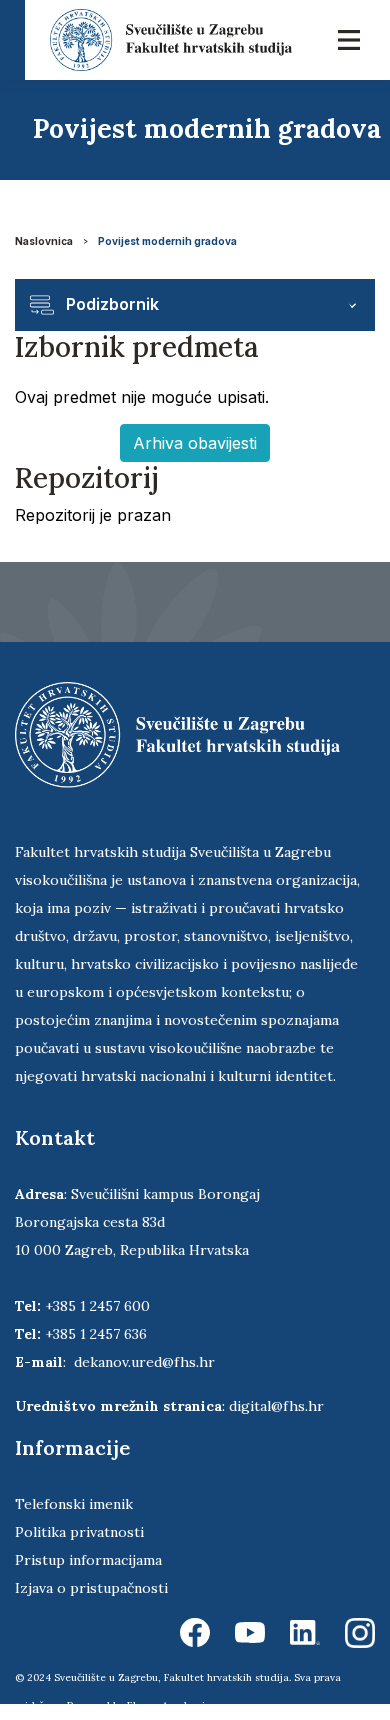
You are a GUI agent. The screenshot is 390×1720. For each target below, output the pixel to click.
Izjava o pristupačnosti (91, 1588)
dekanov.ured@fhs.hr (144, 1362)
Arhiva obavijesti (195, 443)
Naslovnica (44, 241)
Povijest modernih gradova (167, 241)
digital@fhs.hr (276, 1406)
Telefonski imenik (74, 1504)
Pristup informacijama (88, 1560)
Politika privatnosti (79, 1532)
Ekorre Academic (169, 1705)
